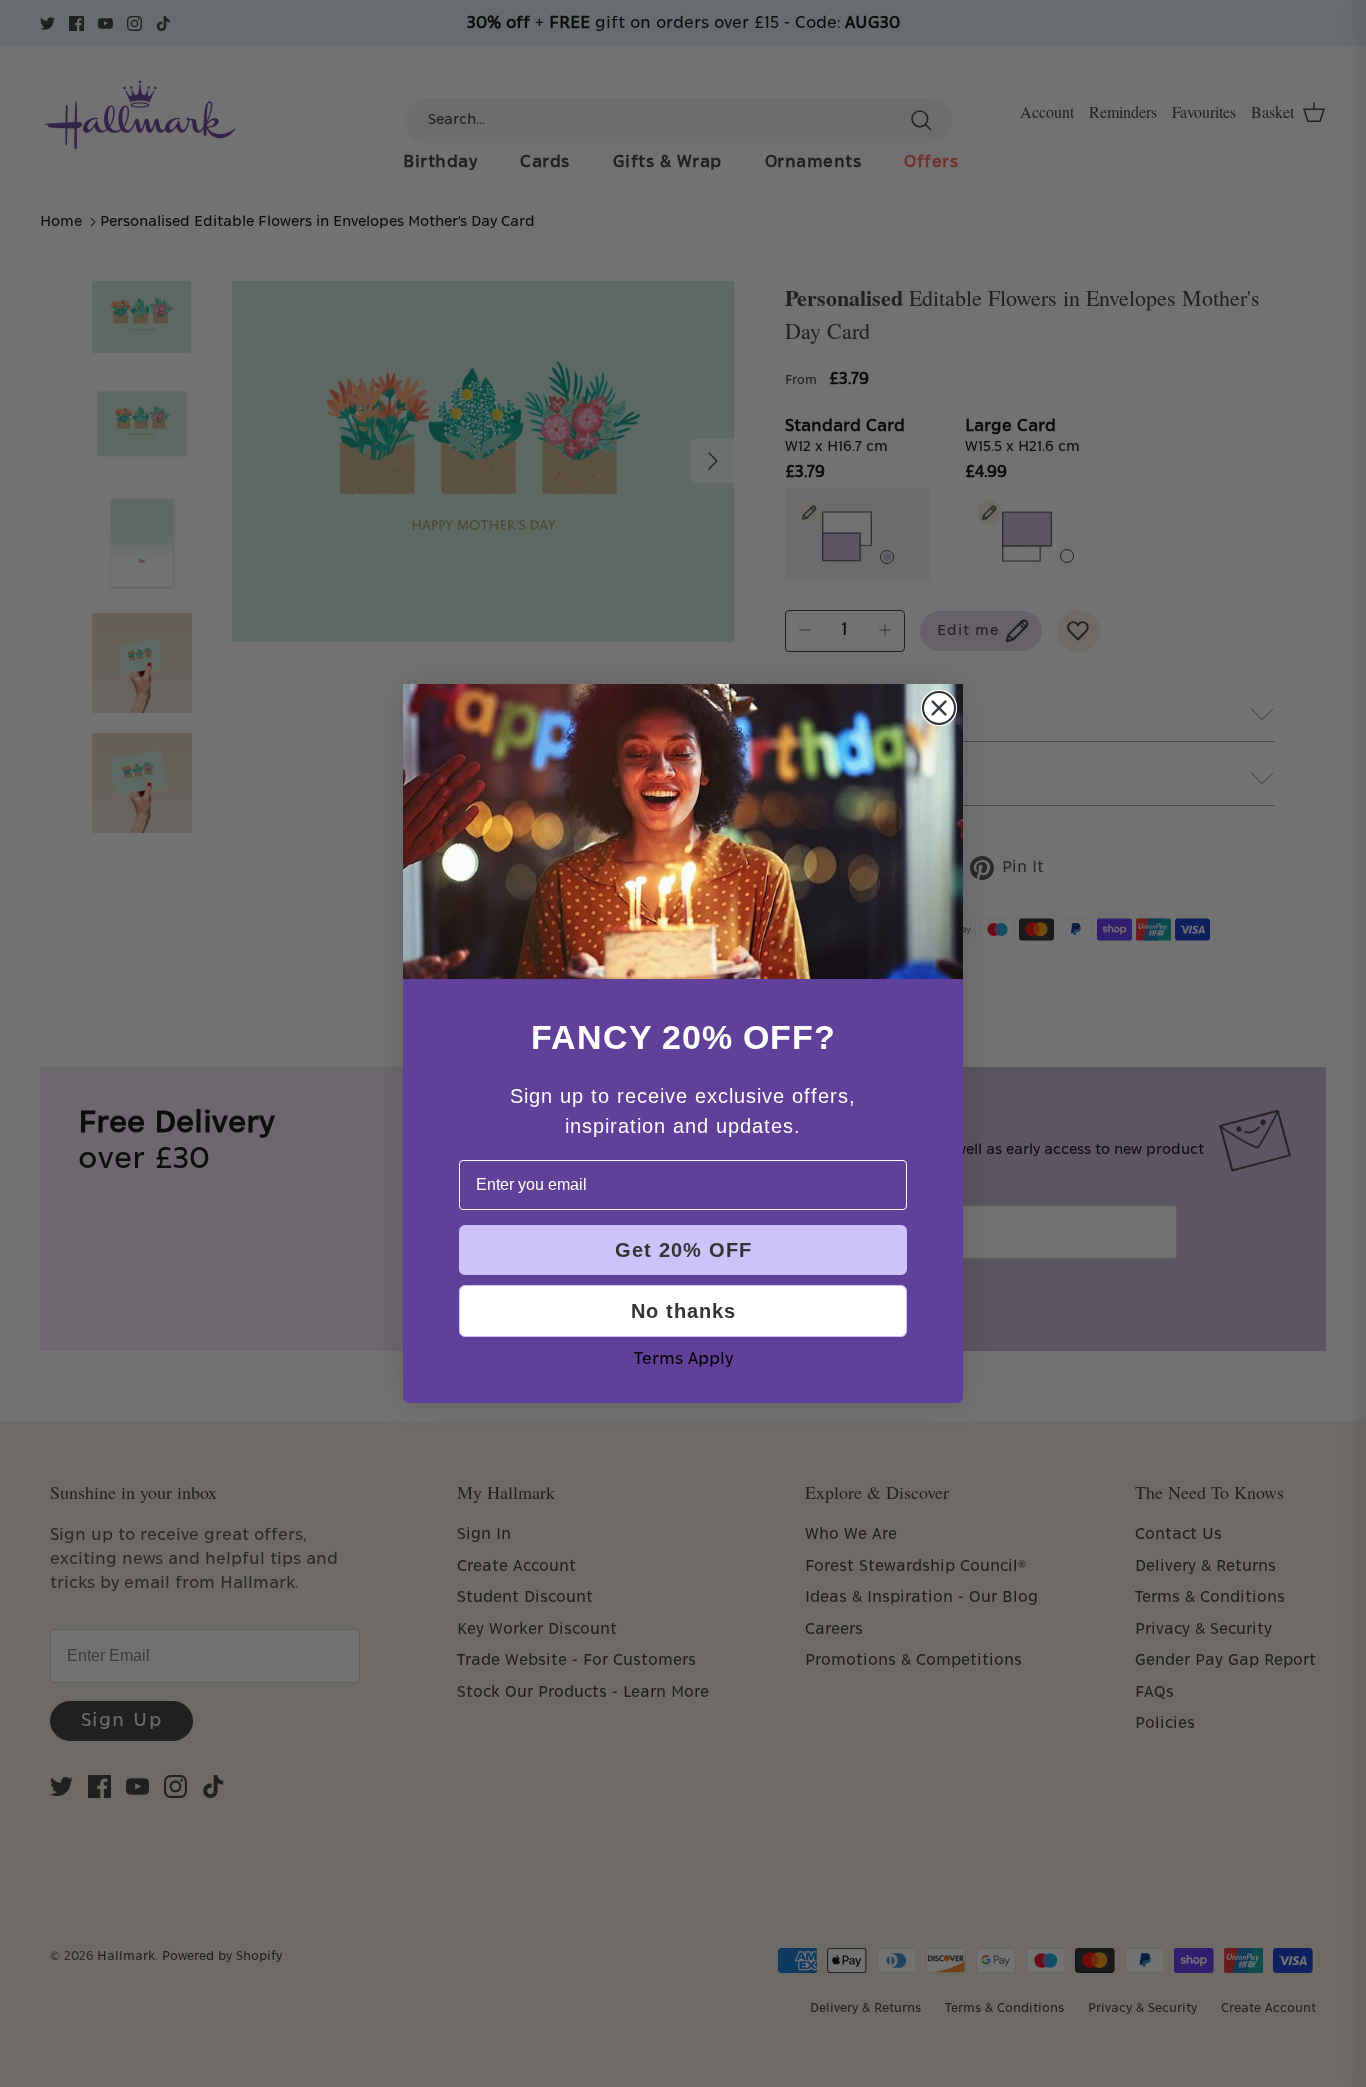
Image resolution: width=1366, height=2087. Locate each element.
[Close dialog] (939, 708)
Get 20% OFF (683, 1250)
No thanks (683, 1311)
